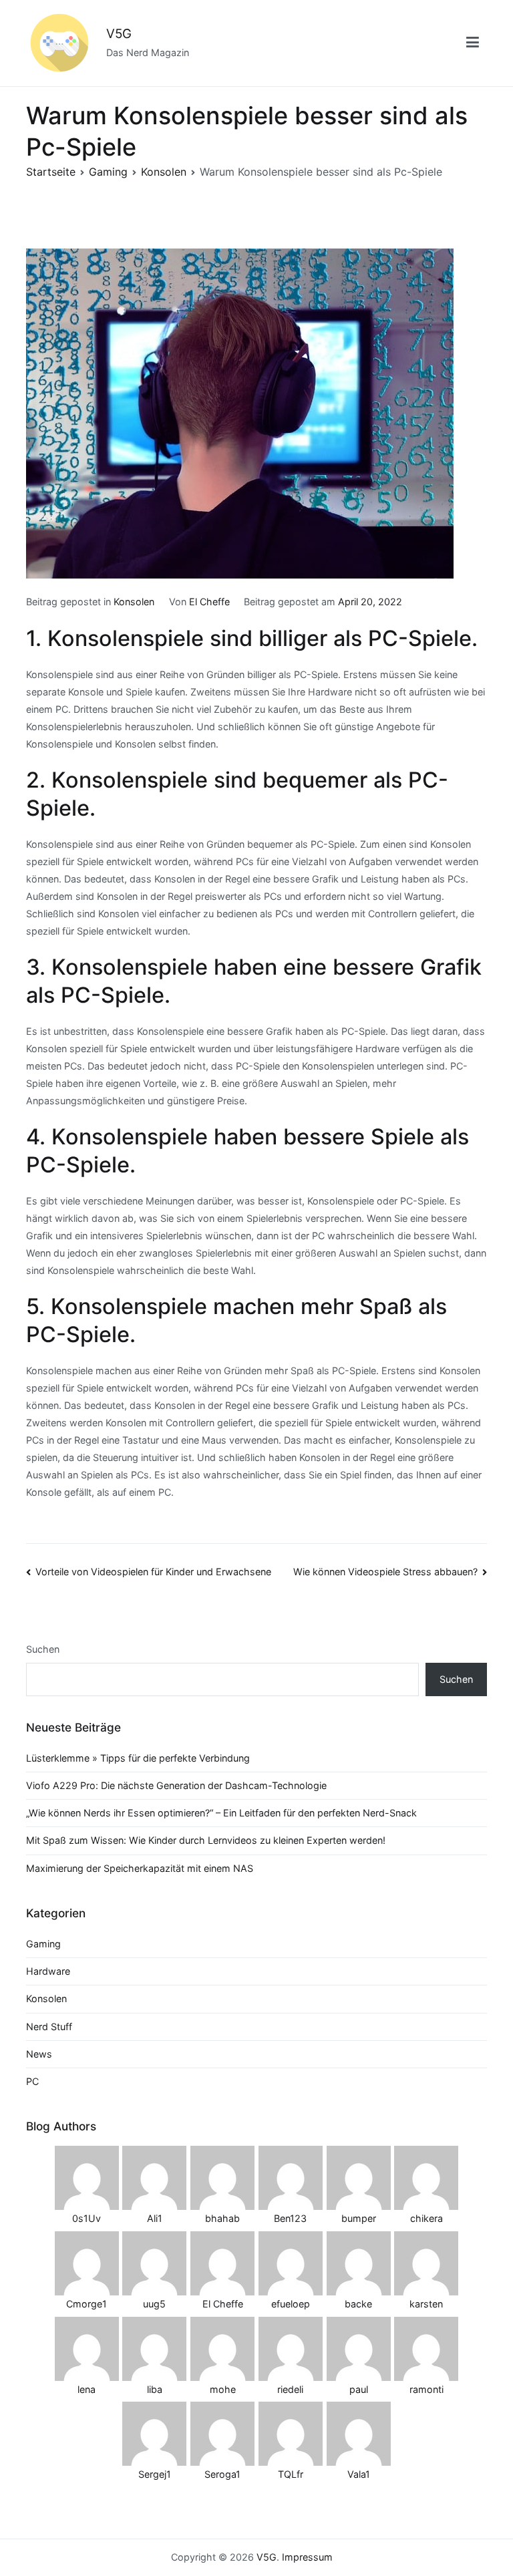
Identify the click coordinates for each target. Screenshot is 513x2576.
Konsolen (134, 602)
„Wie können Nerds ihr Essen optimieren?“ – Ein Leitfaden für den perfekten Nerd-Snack (221, 1813)
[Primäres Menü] (473, 43)
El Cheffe (209, 602)
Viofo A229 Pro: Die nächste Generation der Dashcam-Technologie (176, 1785)
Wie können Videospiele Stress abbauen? (385, 1572)
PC (32, 2081)
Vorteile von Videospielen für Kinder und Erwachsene (153, 1572)
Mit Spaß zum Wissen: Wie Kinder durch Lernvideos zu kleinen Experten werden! (206, 1840)
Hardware (48, 1971)
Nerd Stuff (49, 2027)
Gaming (43, 1944)
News (39, 2054)
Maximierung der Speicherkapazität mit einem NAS (140, 1868)
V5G (119, 34)
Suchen (43, 1649)
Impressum (307, 2557)
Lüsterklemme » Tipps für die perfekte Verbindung (138, 1758)
